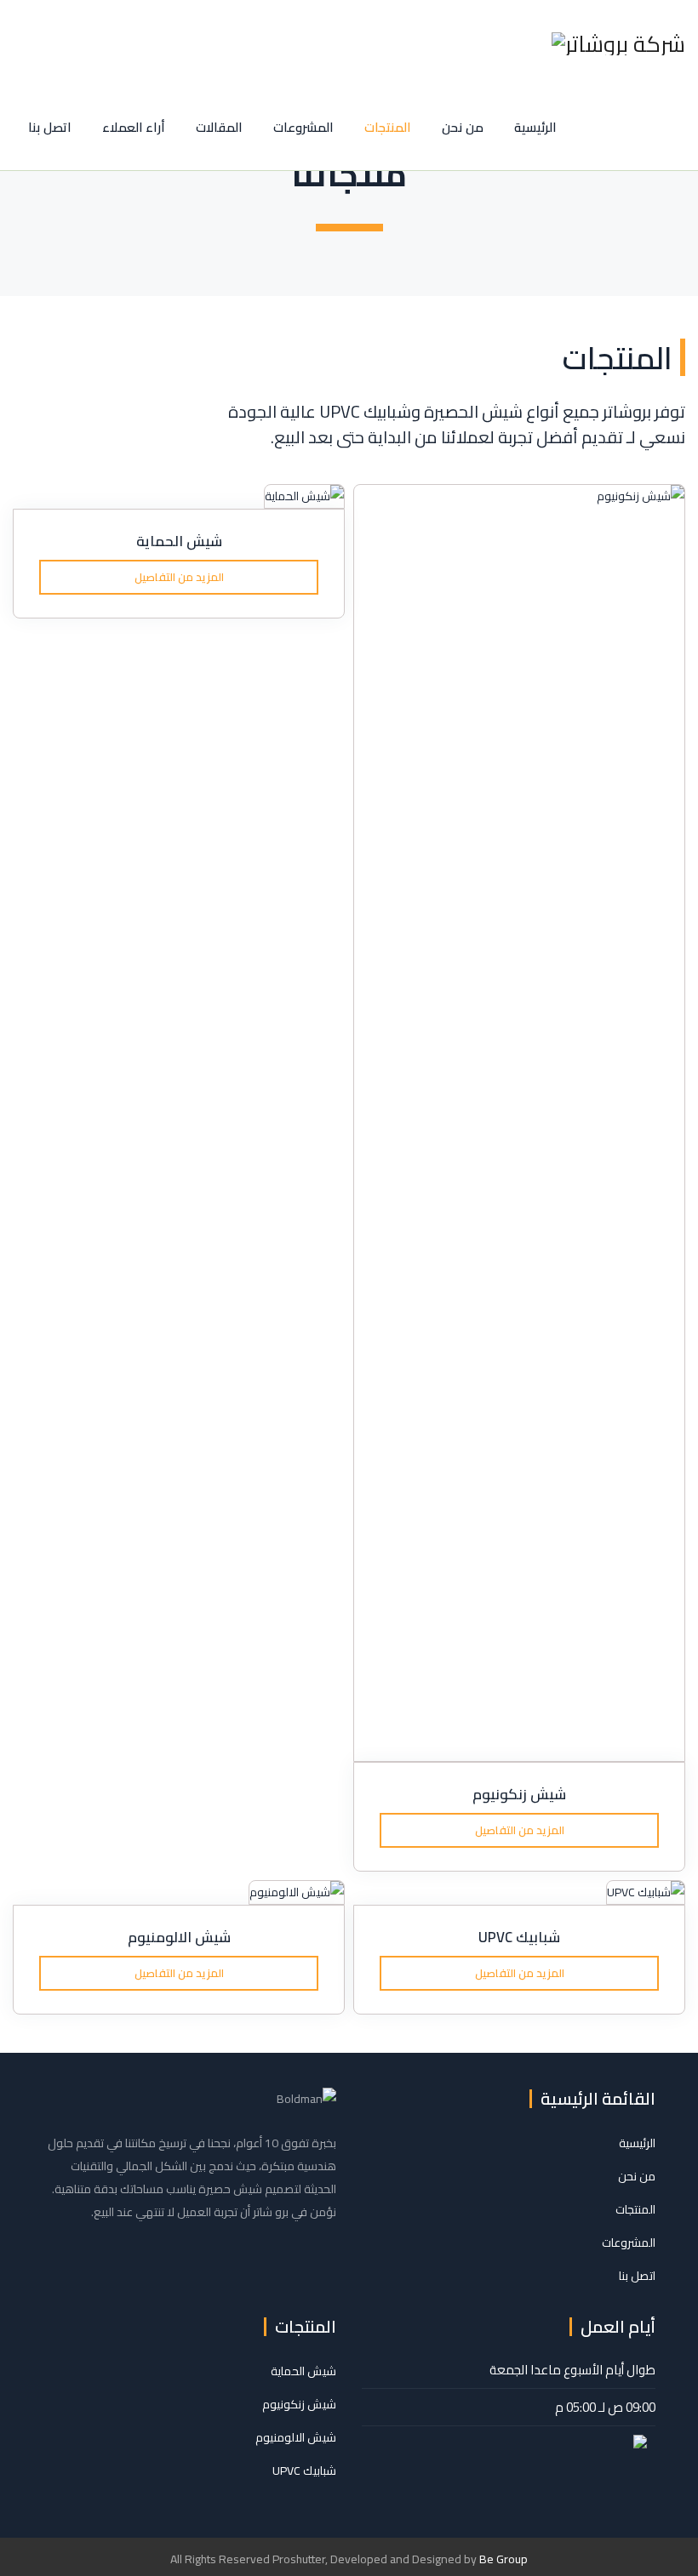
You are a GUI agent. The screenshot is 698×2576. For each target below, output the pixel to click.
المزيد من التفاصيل (179, 577)
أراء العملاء (134, 127)
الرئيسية (535, 127)
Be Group (503, 2559)
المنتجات (388, 127)
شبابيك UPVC (519, 1937)
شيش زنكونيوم (519, 1794)
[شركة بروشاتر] (618, 43)
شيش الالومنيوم (179, 1937)
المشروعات (303, 127)
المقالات (219, 127)
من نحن (463, 127)
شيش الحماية (179, 541)
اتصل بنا (50, 127)
